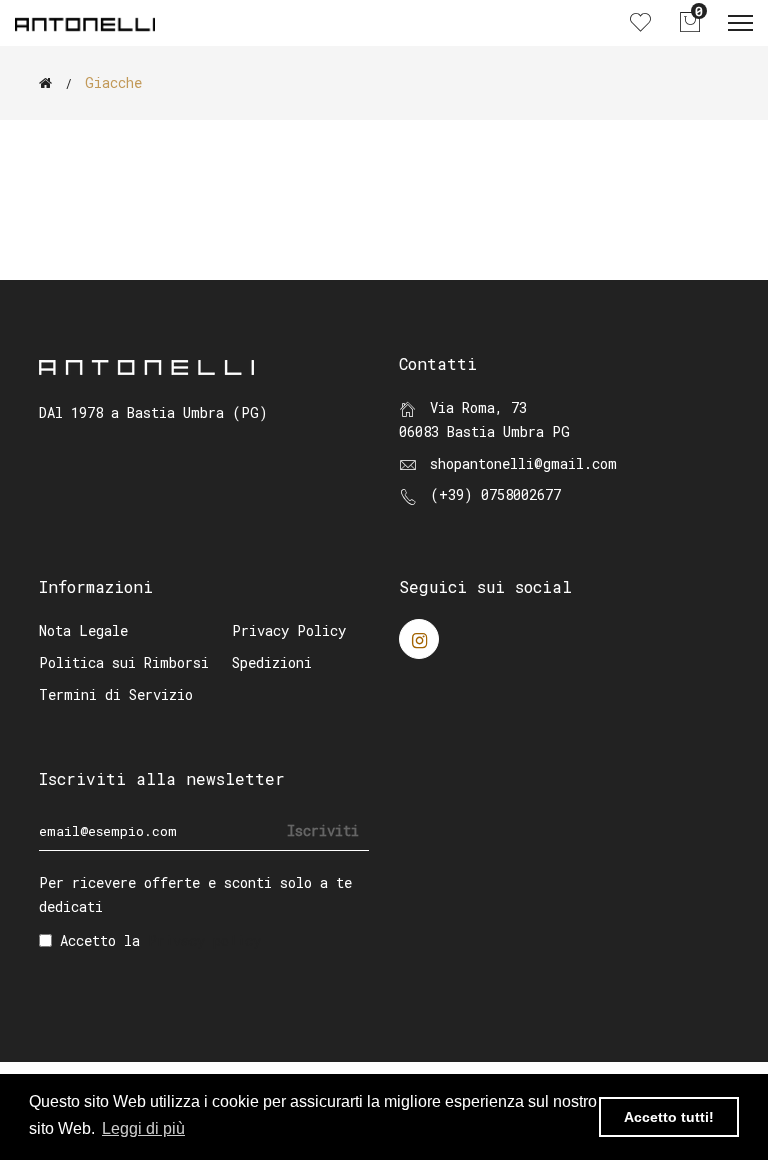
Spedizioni (272, 662)
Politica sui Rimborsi (124, 662)
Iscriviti (323, 830)
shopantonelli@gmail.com (523, 463)
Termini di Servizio (116, 694)
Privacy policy (204, 940)
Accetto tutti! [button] (669, 1117)
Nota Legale (83, 630)
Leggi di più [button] (143, 1128)
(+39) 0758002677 (495, 494)
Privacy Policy (289, 630)
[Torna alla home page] (45, 83)
